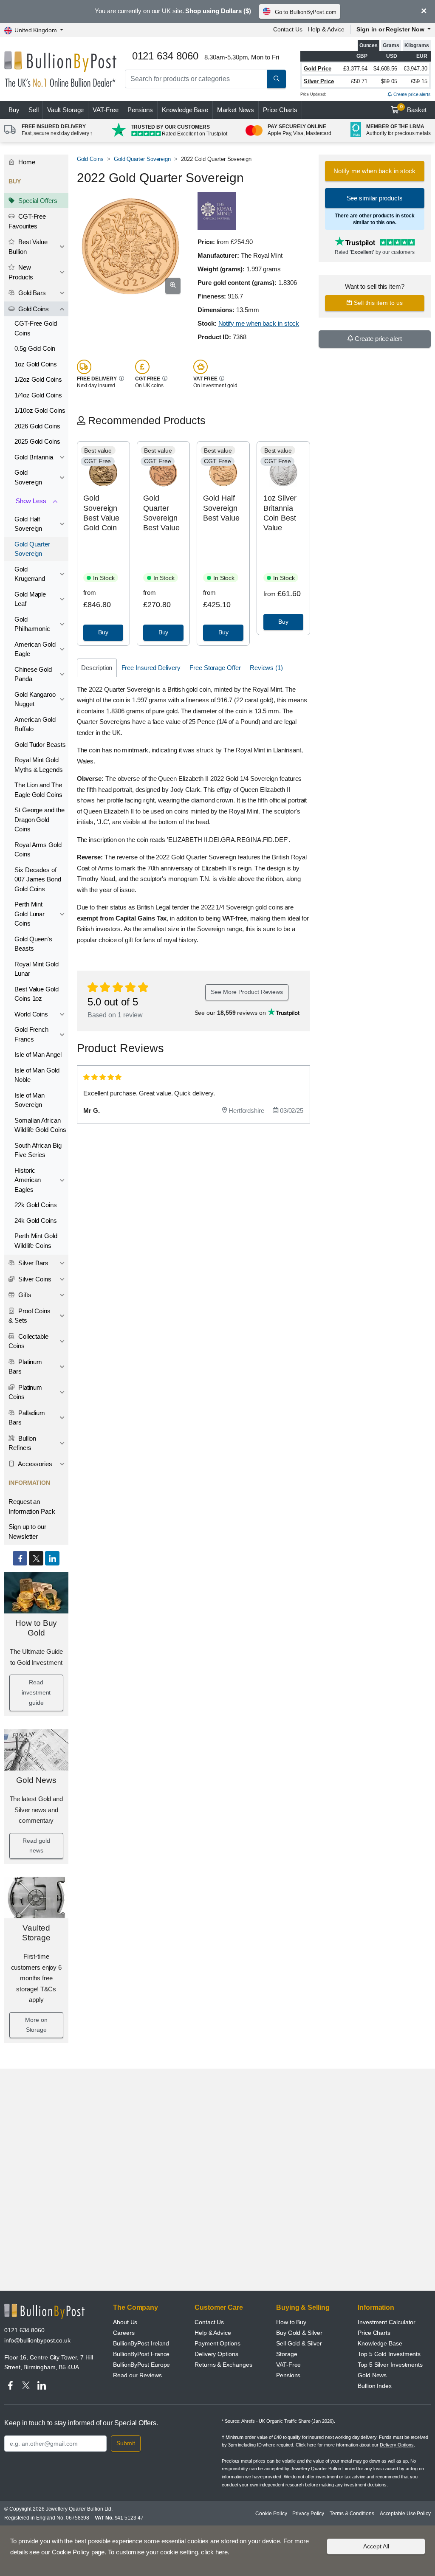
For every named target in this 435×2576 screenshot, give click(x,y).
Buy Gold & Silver (299, 2333)
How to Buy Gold (36, 1628)
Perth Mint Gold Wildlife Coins (36, 1241)
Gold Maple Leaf (30, 599)
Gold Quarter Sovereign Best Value (161, 513)
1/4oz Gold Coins (38, 395)
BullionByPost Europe (141, 2365)
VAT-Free (105, 110)
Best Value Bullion (28, 247)
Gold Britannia (34, 457)
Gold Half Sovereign (28, 524)
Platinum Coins (25, 1392)
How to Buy (291, 2322)
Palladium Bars (27, 1418)
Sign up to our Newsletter (27, 1532)
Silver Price (319, 81)
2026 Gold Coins (37, 426)
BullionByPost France (141, 2354)
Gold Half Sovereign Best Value (221, 508)
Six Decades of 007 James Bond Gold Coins (38, 879)
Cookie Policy (271, 2514)
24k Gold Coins (36, 1220)
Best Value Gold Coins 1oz (37, 994)
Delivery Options (216, 2354)
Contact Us (288, 29)
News (236, 110)
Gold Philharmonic (32, 624)
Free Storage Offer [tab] (215, 668)
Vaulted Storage (36, 1933)
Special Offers (37, 201)
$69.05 (389, 81)
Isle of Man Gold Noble (37, 1075)
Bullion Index (375, 2386)
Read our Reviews (137, 2375)
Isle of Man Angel (38, 1054)
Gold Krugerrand (30, 574)
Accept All (376, 2546)
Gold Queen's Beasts (33, 944)
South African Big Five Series (38, 1150)
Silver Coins (34, 1279)
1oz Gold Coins (36, 364)
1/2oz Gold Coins (38, 379)
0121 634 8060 (24, 2330)
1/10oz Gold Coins (40, 410)
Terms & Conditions (352, 2514)
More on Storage (36, 2025)
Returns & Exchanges (223, 2365)
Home (26, 162)
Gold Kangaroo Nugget (35, 699)
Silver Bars (32, 1263)
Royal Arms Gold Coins (38, 850)
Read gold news (36, 1846)
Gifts (24, 1295)
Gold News (36, 1780)
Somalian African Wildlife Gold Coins (40, 1125)
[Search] (277, 79)
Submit (126, 2443)
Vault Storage (65, 110)
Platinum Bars (25, 1367)
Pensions (140, 110)
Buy (14, 110)
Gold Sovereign (28, 477)
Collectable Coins (28, 1341)
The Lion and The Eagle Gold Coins (38, 790)
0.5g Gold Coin (35, 348)
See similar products (375, 198)
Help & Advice (326, 29)
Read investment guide (36, 1692)
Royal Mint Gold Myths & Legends (39, 765)
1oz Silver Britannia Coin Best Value (280, 513)
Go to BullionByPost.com (306, 12)
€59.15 (419, 81)
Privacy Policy (308, 2514)
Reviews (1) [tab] (266, 668)
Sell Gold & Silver (299, 2343)
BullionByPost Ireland (141, 2343)
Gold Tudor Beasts (40, 745)
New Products (21, 272)
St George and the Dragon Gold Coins (40, 819)
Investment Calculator (387, 2322)
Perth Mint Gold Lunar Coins (30, 914)
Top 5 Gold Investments (389, 2354)
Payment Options (217, 2343)
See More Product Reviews (247, 992)
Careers (124, 2333)
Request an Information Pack (32, 1506)
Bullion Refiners (22, 1443)
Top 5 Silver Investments (390, 2365)
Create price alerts (411, 94)
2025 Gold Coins (37, 441)
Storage (287, 2354)
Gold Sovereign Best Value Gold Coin (101, 513)
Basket (414, 109)
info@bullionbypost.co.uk (37, 2340)
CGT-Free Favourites (27, 221)
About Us (125, 2322)
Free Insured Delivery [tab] (151, 668)
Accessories (34, 1464)
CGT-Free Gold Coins (36, 328)
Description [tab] (97, 668)
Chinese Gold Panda (33, 674)
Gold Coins (33, 309)
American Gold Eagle (35, 649)
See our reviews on (231, 1013)
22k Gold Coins (36, 1205)
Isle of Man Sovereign (30, 1100)
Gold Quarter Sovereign (32, 549)
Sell (34, 110)
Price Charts (280, 110)
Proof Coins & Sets (30, 1316)
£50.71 (359, 81)
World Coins (31, 1014)
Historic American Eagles (28, 1180)
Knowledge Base (185, 110)
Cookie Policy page (78, 2552)
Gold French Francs (31, 1034)
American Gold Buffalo (35, 724)
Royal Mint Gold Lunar (37, 969)
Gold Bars (31, 293)
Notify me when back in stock (259, 323)
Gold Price (318, 69)
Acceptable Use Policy (405, 2514)
